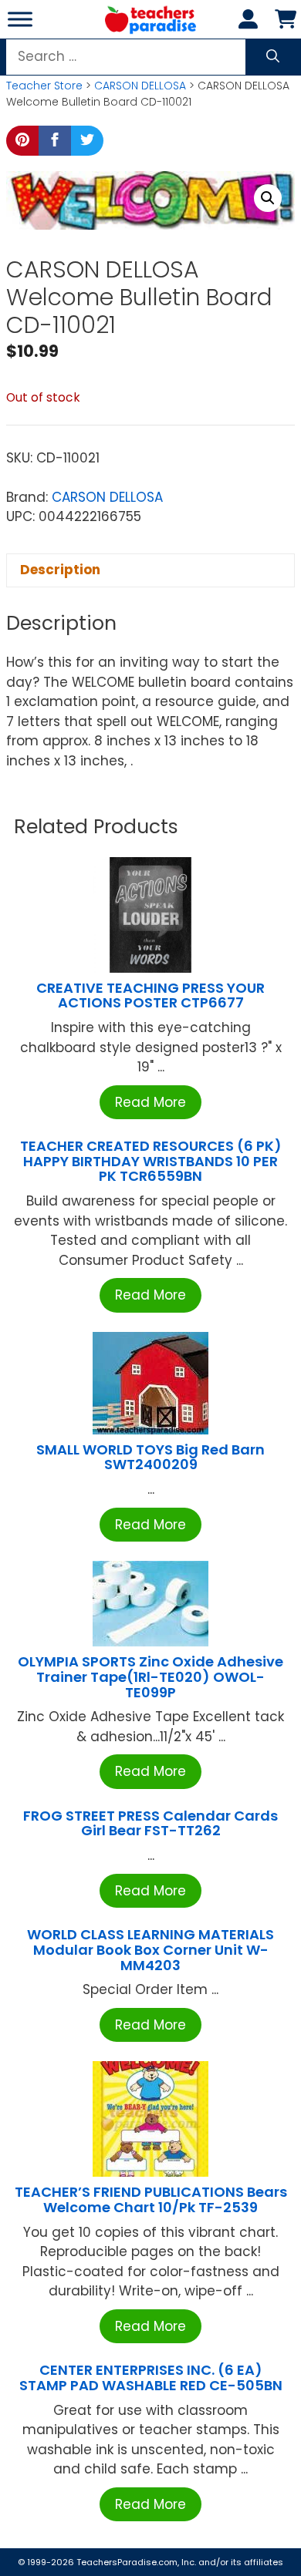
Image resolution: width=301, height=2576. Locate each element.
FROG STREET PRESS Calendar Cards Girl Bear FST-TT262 (150, 1823)
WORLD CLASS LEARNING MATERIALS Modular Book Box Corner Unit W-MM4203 (150, 1950)
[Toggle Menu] (20, 19)
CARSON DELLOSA (140, 86)
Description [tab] (60, 570)
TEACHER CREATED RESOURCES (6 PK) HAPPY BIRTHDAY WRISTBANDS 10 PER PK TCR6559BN (151, 1161)
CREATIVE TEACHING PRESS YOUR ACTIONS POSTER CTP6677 (150, 995)
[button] (268, 198)
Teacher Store (44, 86)
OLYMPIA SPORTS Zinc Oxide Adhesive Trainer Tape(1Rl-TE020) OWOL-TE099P (150, 1677)
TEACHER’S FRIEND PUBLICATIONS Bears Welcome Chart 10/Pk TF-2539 (151, 2199)
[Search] (273, 57)
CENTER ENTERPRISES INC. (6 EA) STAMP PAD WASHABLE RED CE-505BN (151, 2378)
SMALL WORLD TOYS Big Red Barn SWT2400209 (150, 1457)
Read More (150, 1102)
